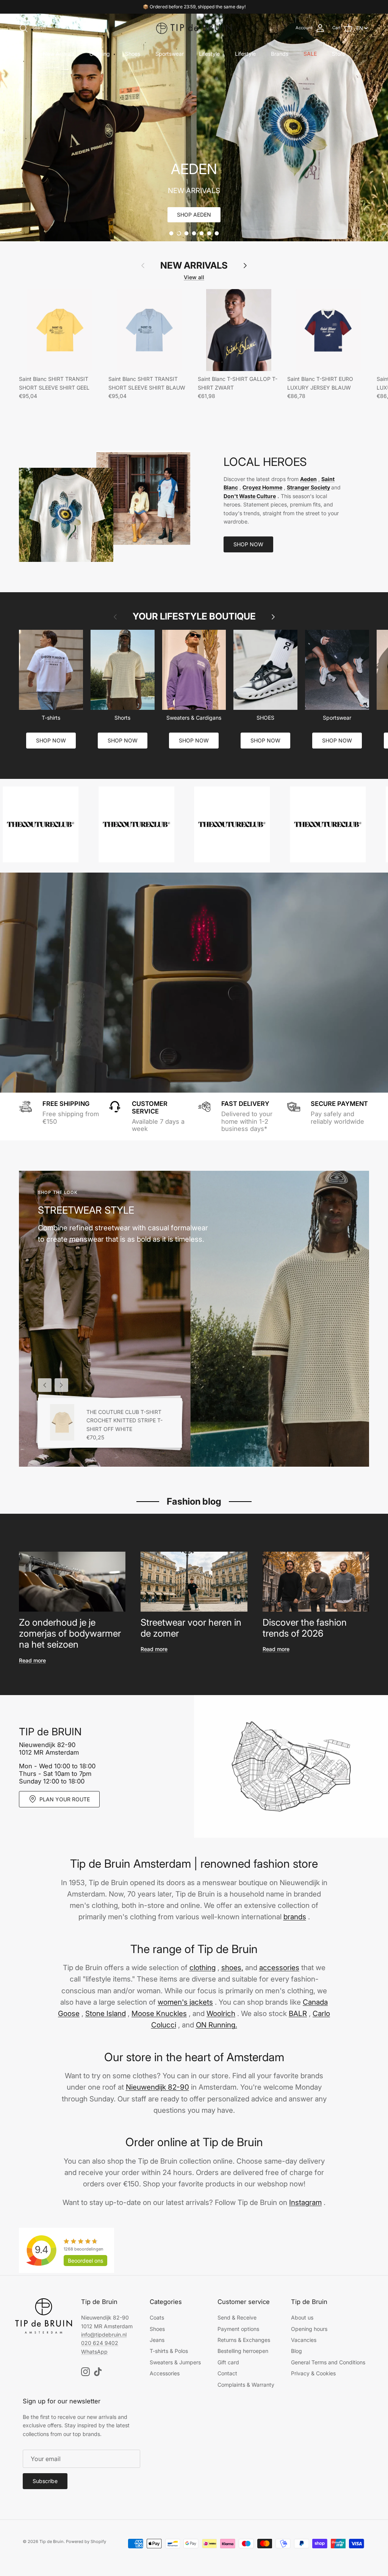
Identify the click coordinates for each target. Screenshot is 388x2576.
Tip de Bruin (52, 2541)
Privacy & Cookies (313, 2373)
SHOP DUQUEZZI (194, 215)
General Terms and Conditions (328, 2362)
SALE (310, 54)
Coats (157, 2317)
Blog (296, 2351)
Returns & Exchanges (244, 2340)
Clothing (100, 54)
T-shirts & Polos (169, 2351)
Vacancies (304, 2340)
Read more (32, 1660)
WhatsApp (94, 2352)
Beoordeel (85, 2261)
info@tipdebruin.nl (104, 2335)
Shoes (133, 54)
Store (339, 54)
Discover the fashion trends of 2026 (305, 1628)
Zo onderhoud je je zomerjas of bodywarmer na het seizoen (70, 1633)
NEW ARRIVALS (194, 266)
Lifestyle (209, 54)
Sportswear (170, 54)
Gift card (228, 2362)
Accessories (165, 2373)
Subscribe (45, 2481)
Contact (227, 2373)
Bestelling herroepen (243, 2351)
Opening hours (309, 2329)
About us (302, 2317)
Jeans (157, 2340)
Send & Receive (237, 2317)
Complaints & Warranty (246, 2385)
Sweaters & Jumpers (175, 2362)
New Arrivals (59, 54)
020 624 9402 (100, 2343)
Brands (280, 54)
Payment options (238, 2329)
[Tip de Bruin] (194, 28)
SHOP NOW (248, 544)
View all (194, 277)
